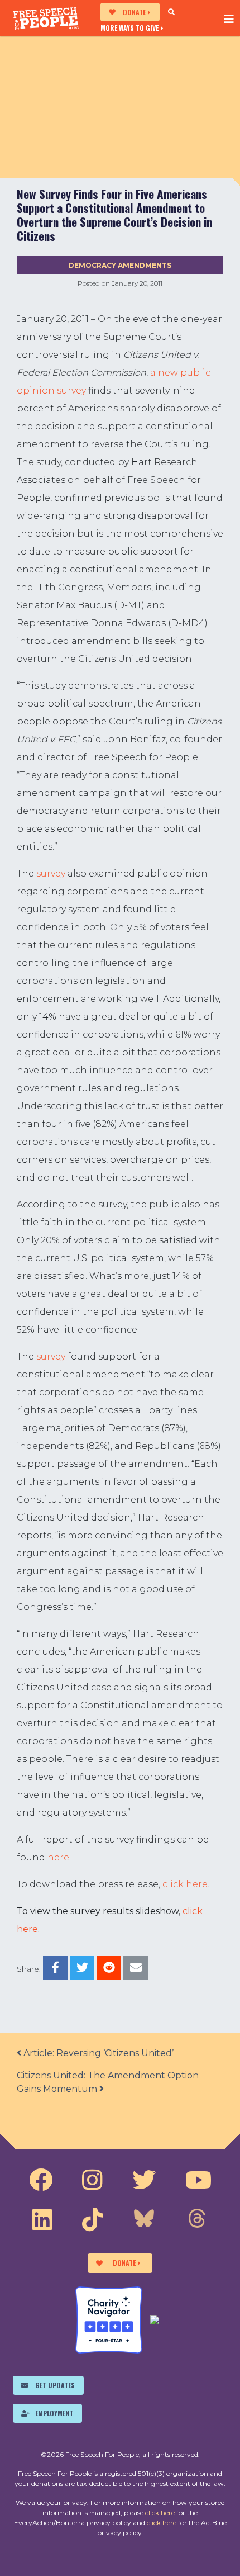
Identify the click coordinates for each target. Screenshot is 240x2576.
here (58, 1857)
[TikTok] (92, 2220)
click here (185, 1884)
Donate (134, 12)
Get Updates (55, 2385)
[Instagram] (92, 2180)
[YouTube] (198, 2180)
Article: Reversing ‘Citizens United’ (97, 2053)
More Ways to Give (129, 27)
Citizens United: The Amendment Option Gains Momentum (108, 2082)
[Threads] (197, 2220)
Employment (54, 2413)
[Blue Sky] (144, 2220)
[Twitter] (144, 2180)
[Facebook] (41, 2180)
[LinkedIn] (42, 2220)
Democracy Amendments (120, 265)
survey (51, 873)
